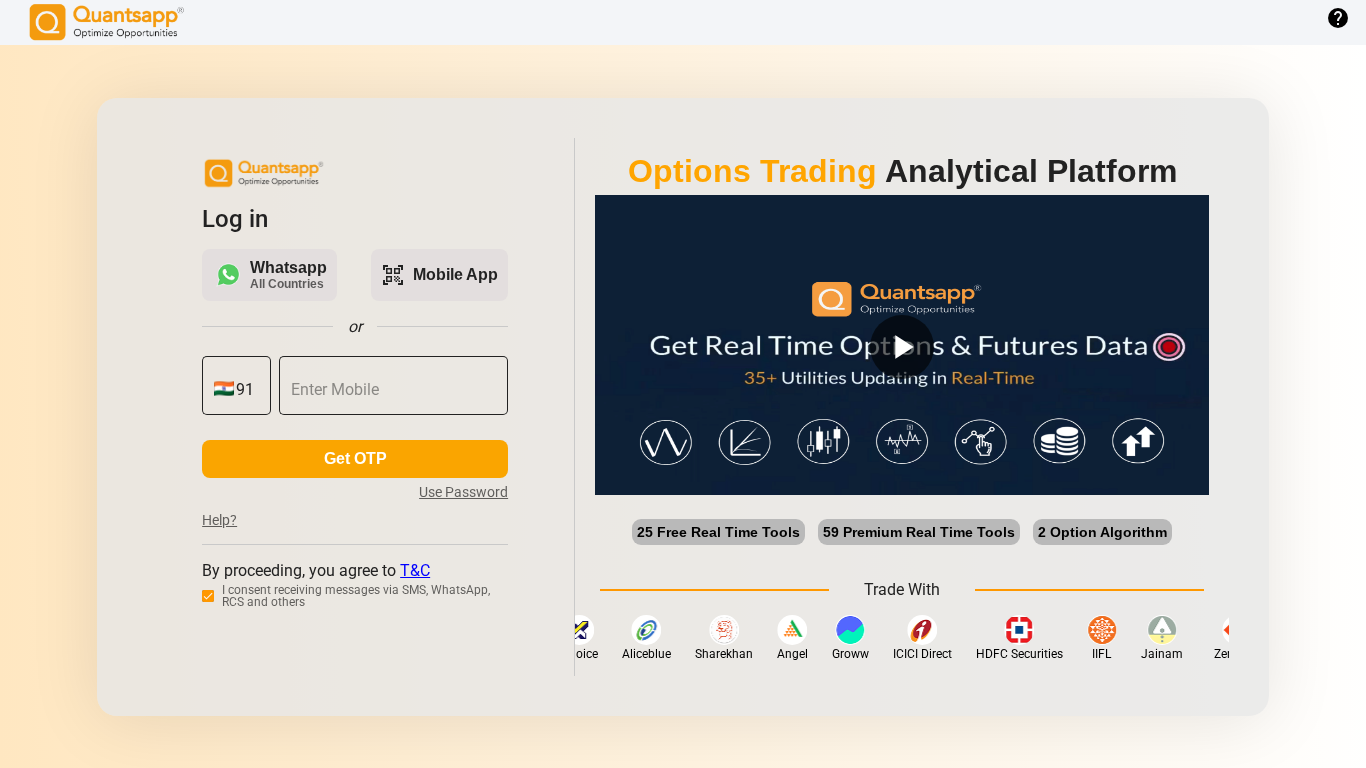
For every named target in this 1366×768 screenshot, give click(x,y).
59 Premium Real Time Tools (919, 532)
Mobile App (439, 275)
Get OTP (355, 458)
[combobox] (247, 390)
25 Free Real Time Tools (718, 532)
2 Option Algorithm (1102, 532)
